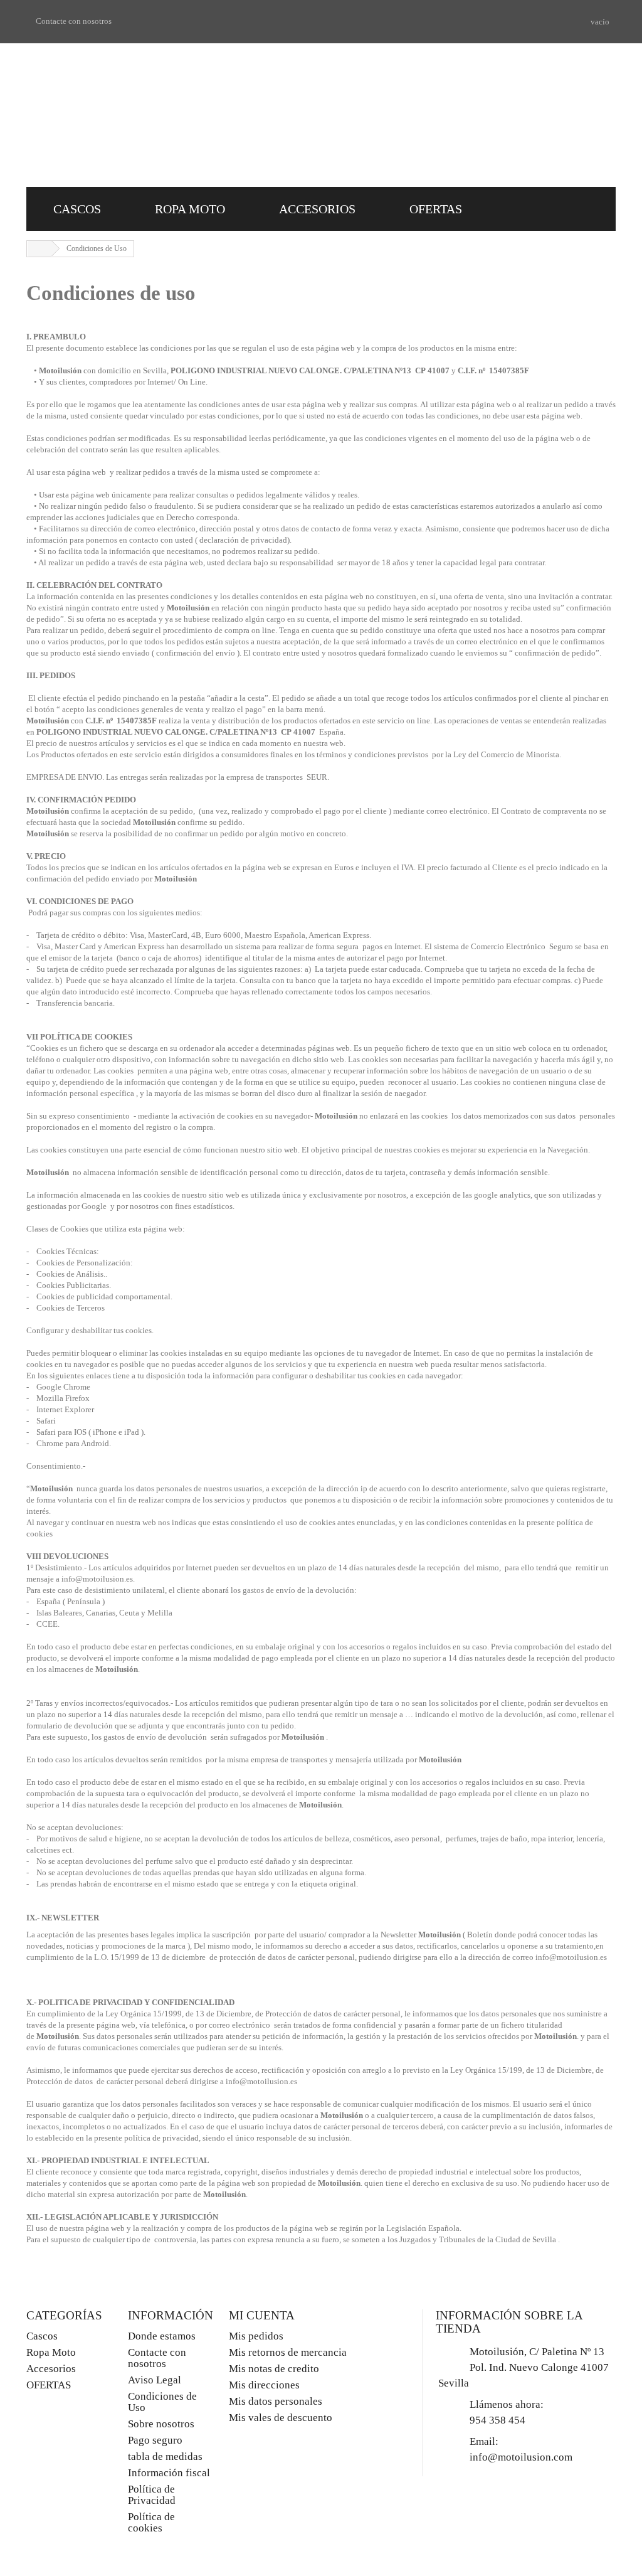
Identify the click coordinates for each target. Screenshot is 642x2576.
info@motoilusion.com (521, 2457)
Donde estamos (162, 2336)
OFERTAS (436, 209)
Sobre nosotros (161, 2424)
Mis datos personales (276, 2401)
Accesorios (317, 209)
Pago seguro (155, 2440)
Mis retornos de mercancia (288, 2352)
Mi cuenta (262, 2315)
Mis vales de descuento (281, 2418)
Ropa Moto (190, 209)
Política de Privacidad (152, 2495)
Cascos (77, 209)
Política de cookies (151, 2522)
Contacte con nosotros (74, 21)
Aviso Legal (155, 2380)
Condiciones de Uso (162, 2402)
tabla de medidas (165, 2456)
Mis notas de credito (274, 2369)
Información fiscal (169, 2473)
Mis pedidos (256, 2336)
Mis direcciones (264, 2385)
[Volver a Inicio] (39, 249)
